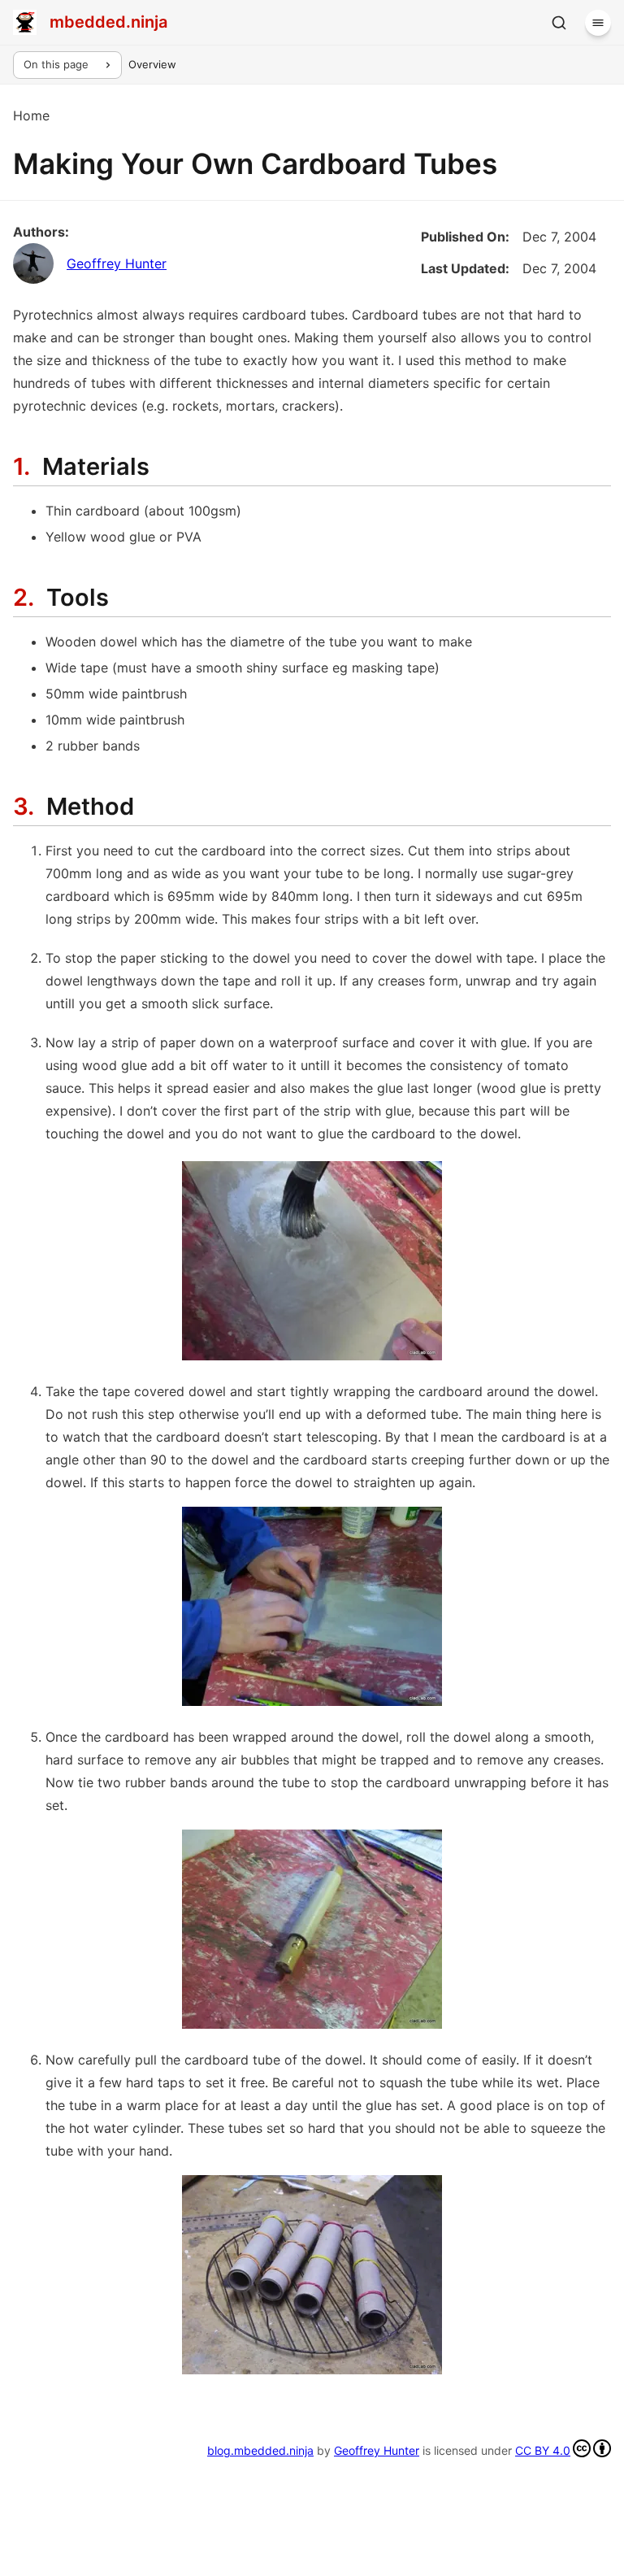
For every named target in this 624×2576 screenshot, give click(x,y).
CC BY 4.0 (543, 2450)
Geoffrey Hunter (117, 263)
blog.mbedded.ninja (260, 2450)
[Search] (559, 23)
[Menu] (598, 23)
